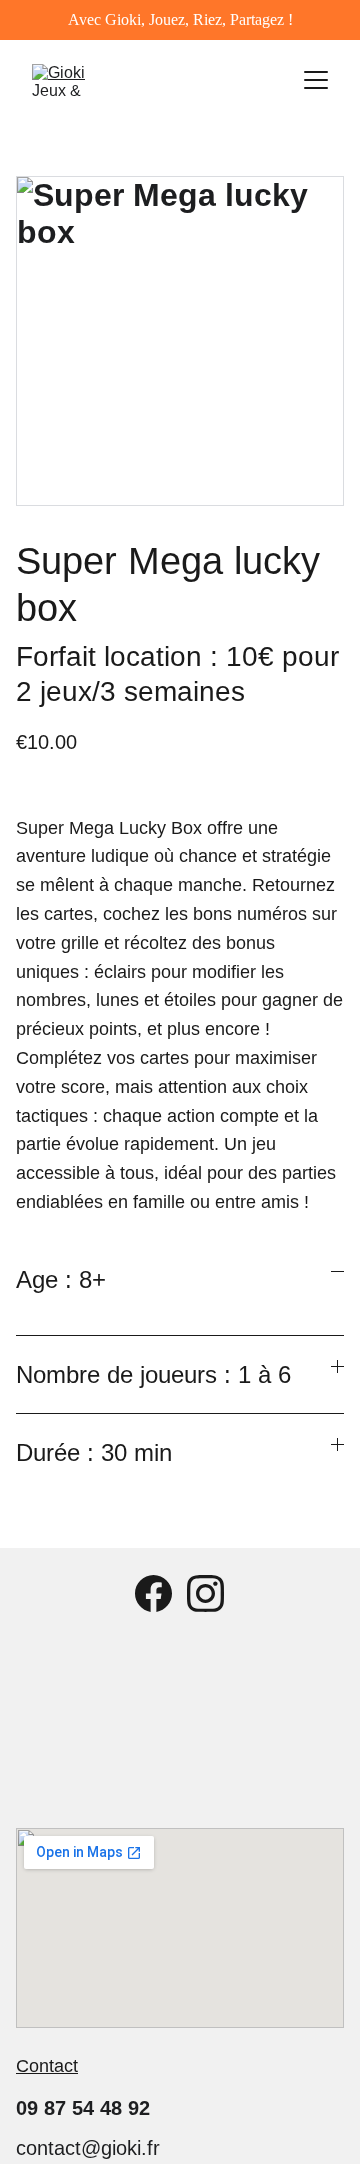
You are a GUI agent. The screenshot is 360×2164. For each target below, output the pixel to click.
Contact (47, 2066)
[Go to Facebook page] (153, 1593)
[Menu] (316, 80)
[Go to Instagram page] (205, 1593)
